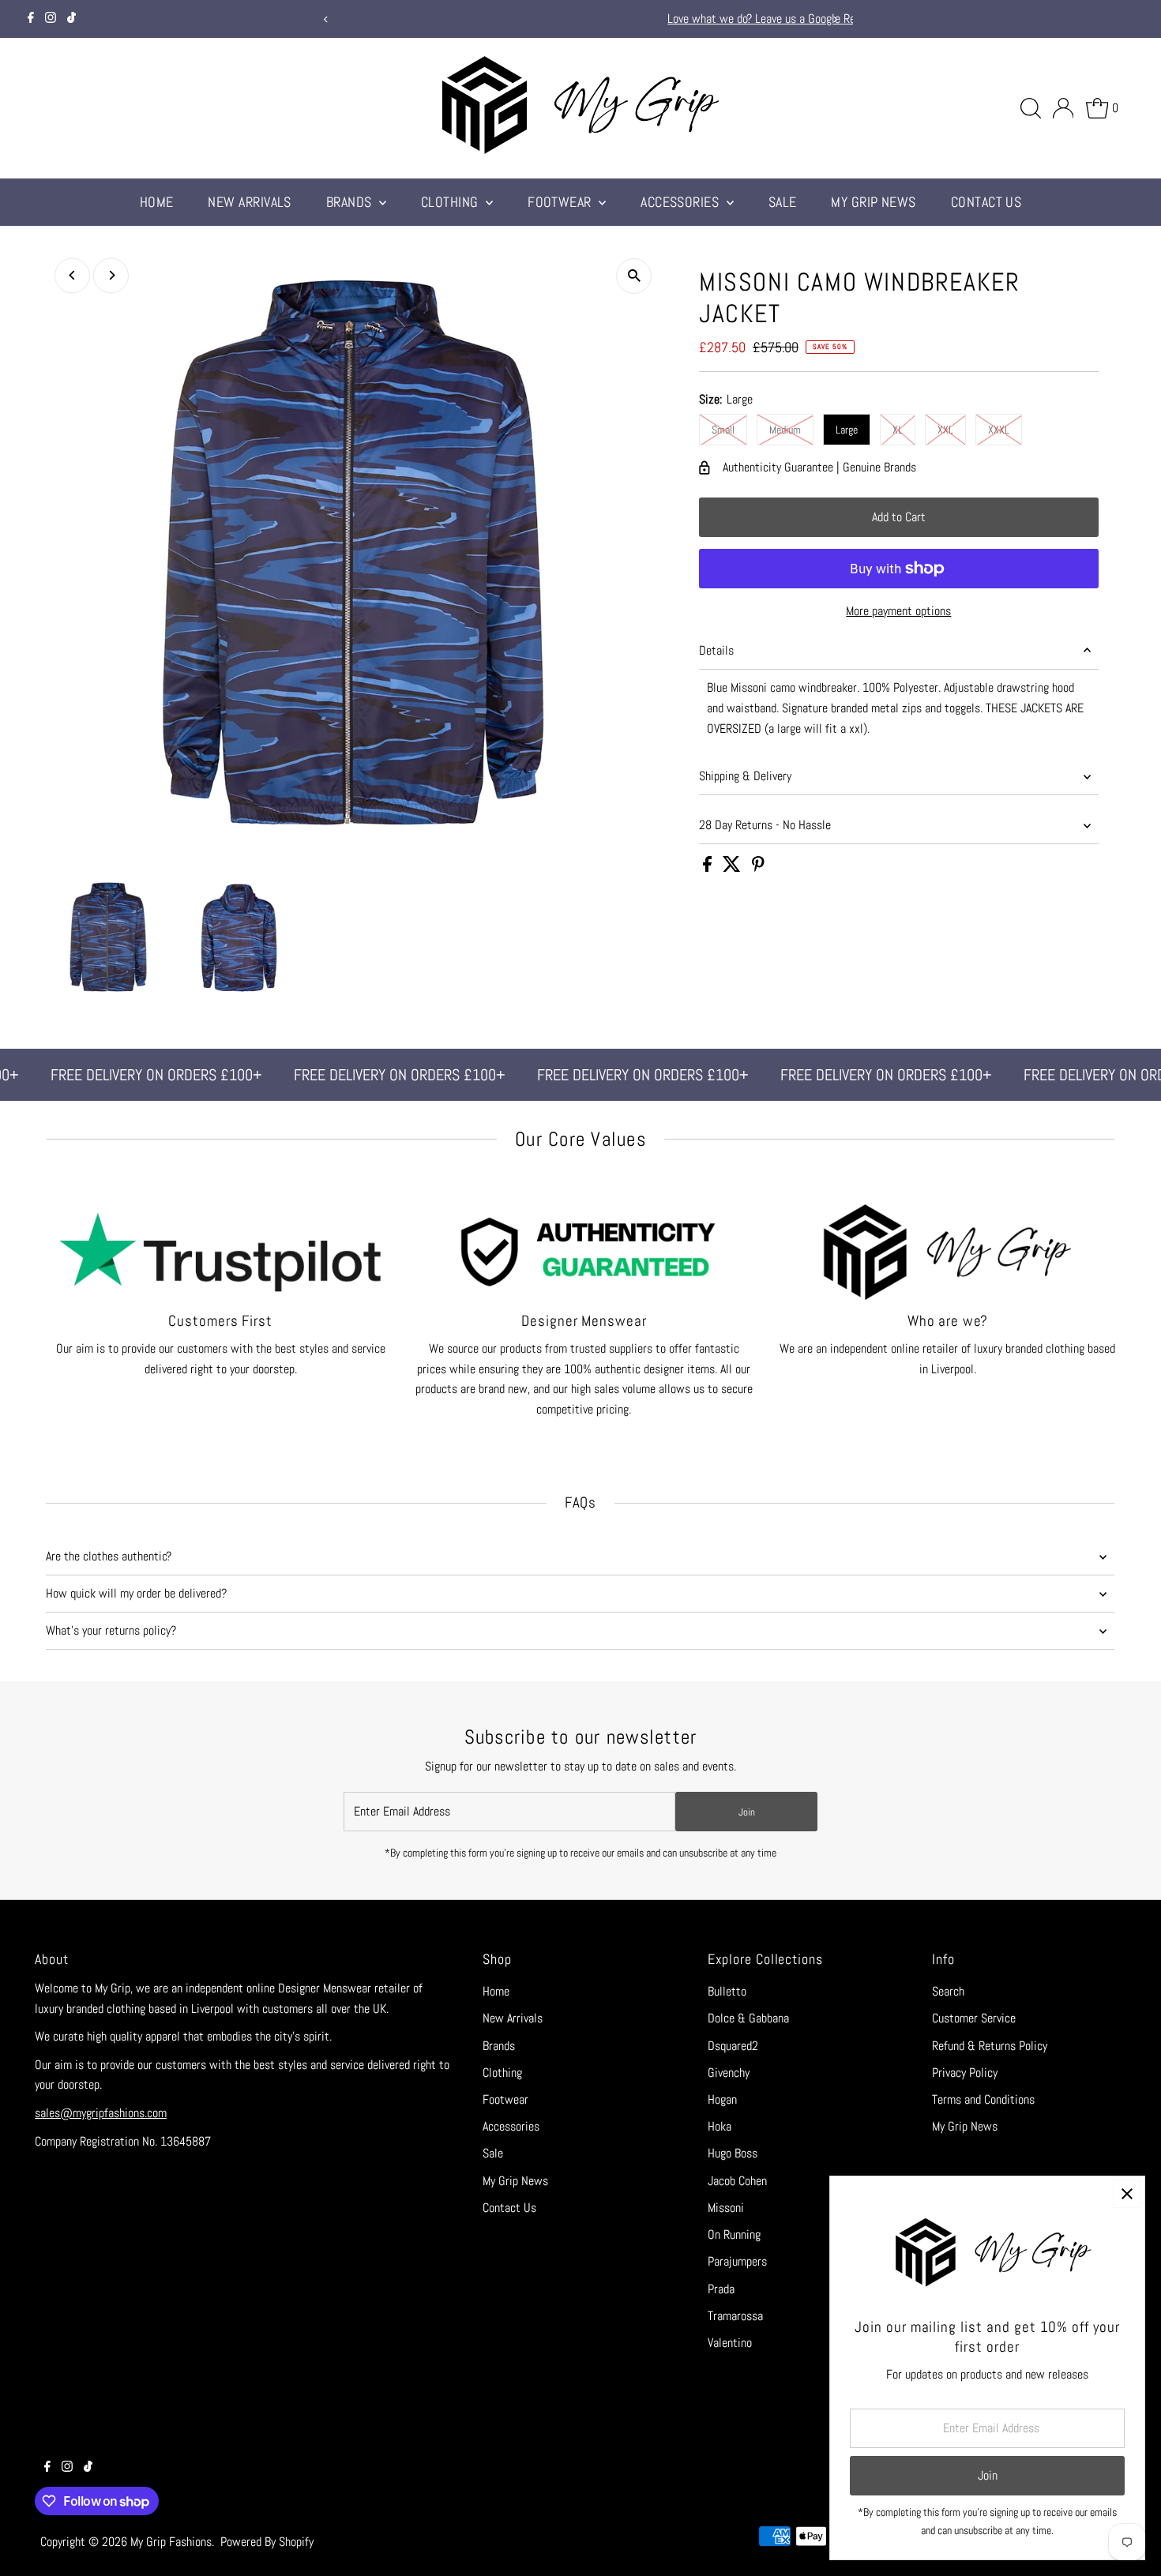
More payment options (898, 611)
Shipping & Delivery (745, 776)
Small (723, 430)
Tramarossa (735, 2316)
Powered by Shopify (267, 2542)
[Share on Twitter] (733, 867)
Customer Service (974, 2018)
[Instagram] (51, 19)
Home (157, 202)
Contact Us (986, 202)
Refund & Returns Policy (990, 2046)
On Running (734, 2234)
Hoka (720, 2126)
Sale (783, 202)
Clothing (451, 202)
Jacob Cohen (737, 2181)
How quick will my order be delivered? (136, 1593)
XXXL (999, 430)
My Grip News (873, 202)
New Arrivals (249, 202)
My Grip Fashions (171, 2542)
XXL (945, 430)
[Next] (835, 19)
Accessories (681, 202)
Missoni (726, 2208)
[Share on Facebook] (709, 867)
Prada (721, 2289)
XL (898, 430)
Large (847, 430)
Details (716, 650)
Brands (351, 202)
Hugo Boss (733, 2153)
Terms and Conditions (983, 2099)
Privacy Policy (965, 2073)
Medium (785, 430)
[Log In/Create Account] (1063, 108)
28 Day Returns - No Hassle (765, 825)
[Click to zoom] (634, 276)
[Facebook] (31, 19)
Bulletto (727, 1991)
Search (948, 1991)
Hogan (722, 2099)
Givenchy (729, 2073)
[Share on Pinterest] (758, 867)
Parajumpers (737, 2261)
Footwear (561, 202)
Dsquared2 (733, 2046)
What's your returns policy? (111, 1630)
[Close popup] (1127, 2194)
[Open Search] (1031, 108)
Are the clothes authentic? (109, 1556)
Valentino (730, 2343)
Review (669, 19)
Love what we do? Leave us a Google (564, 19)
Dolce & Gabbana (748, 2018)
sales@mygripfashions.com (101, 2113)
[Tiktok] (71, 19)
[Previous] (326, 19)
